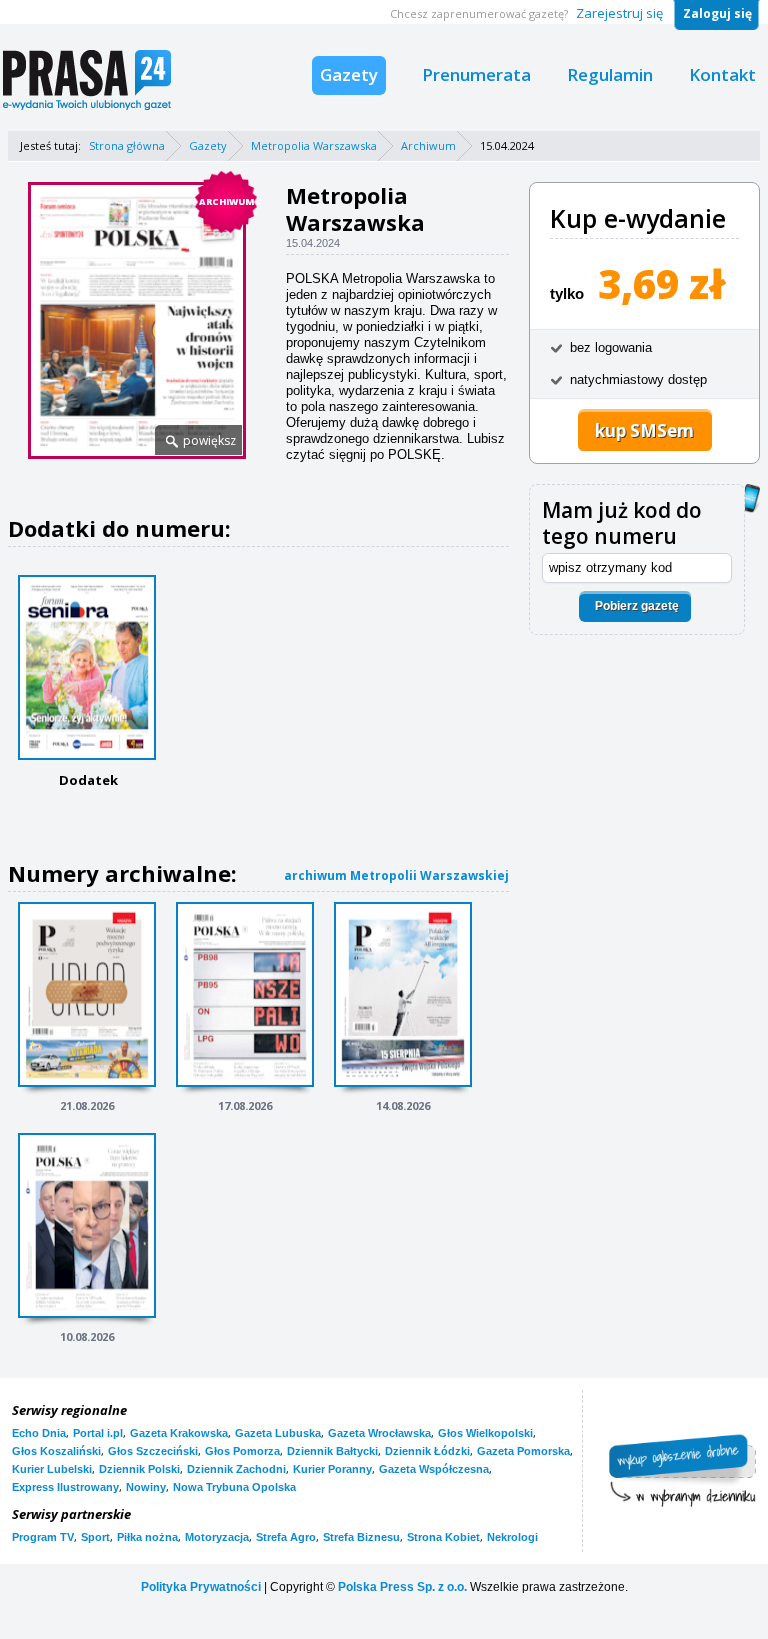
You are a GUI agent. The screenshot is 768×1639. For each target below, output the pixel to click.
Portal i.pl (98, 1433)
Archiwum (428, 145)
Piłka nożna (147, 1537)
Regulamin (610, 74)
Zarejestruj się (619, 13)
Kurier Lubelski (52, 1469)
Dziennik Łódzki (427, 1451)
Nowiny (146, 1487)
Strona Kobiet (443, 1537)
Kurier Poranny (332, 1469)
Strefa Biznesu (361, 1537)
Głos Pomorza (242, 1451)
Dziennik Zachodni (236, 1469)
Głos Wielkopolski (485, 1433)
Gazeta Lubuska (278, 1433)
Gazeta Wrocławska (379, 1433)
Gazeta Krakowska (179, 1433)
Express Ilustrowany (65, 1487)
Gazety (349, 74)
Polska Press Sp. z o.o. (402, 1587)
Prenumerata (476, 74)
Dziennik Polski (139, 1469)
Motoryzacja (217, 1537)
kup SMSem (644, 430)
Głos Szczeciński (153, 1451)
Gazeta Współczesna (434, 1469)
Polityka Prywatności (201, 1587)
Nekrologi (512, 1537)
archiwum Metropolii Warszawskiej (396, 875)
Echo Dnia (39, 1433)
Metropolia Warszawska (314, 145)
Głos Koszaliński (56, 1451)
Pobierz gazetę (637, 606)
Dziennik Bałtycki (332, 1451)
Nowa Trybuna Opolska (234, 1487)
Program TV (43, 1537)
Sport (95, 1537)
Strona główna (127, 145)
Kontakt (722, 74)
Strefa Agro (286, 1537)
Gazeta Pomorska (523, 1451)
